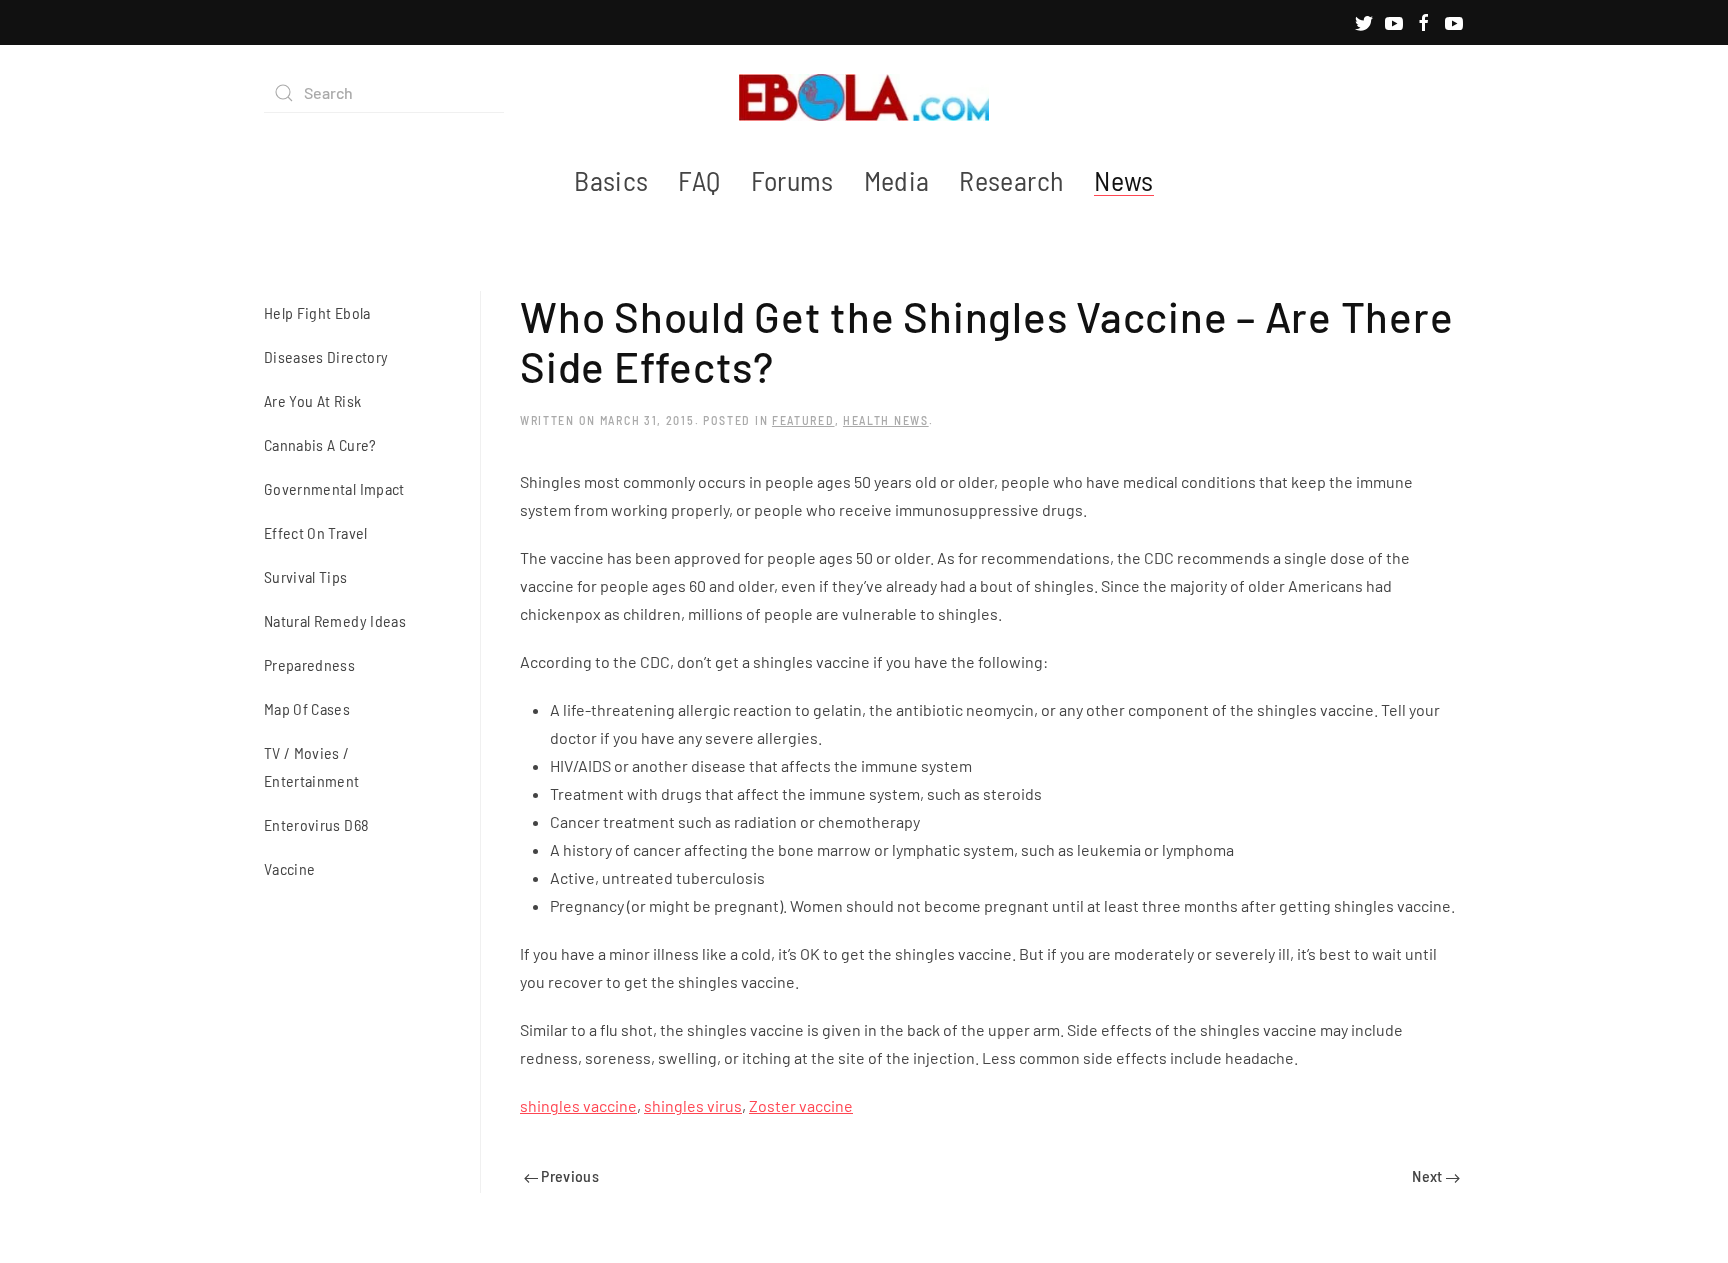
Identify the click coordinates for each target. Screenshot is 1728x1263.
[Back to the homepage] (864, 93)
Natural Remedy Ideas (335, 620)
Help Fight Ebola (317, 312)
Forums (792, 180)
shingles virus (693, 1105)
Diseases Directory (326, 356)
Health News (886, 420)
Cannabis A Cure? (320, 444)
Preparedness (309, 664)
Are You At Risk (312, 400)
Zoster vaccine (801, 1105)
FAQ (699, 180)
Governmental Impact (334, 488)
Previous (568, 1175)
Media (897, 180)
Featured (803, 420)
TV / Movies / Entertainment (312, 766)
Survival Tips (306, 576)
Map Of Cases (307, 708)
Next (1429, 1175)
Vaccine (289, 868)
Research (1011, 180)
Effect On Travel (316, 532)
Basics (611, 180)
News (1123, 180)
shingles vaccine (578, 1105)
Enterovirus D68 (316, 824)
